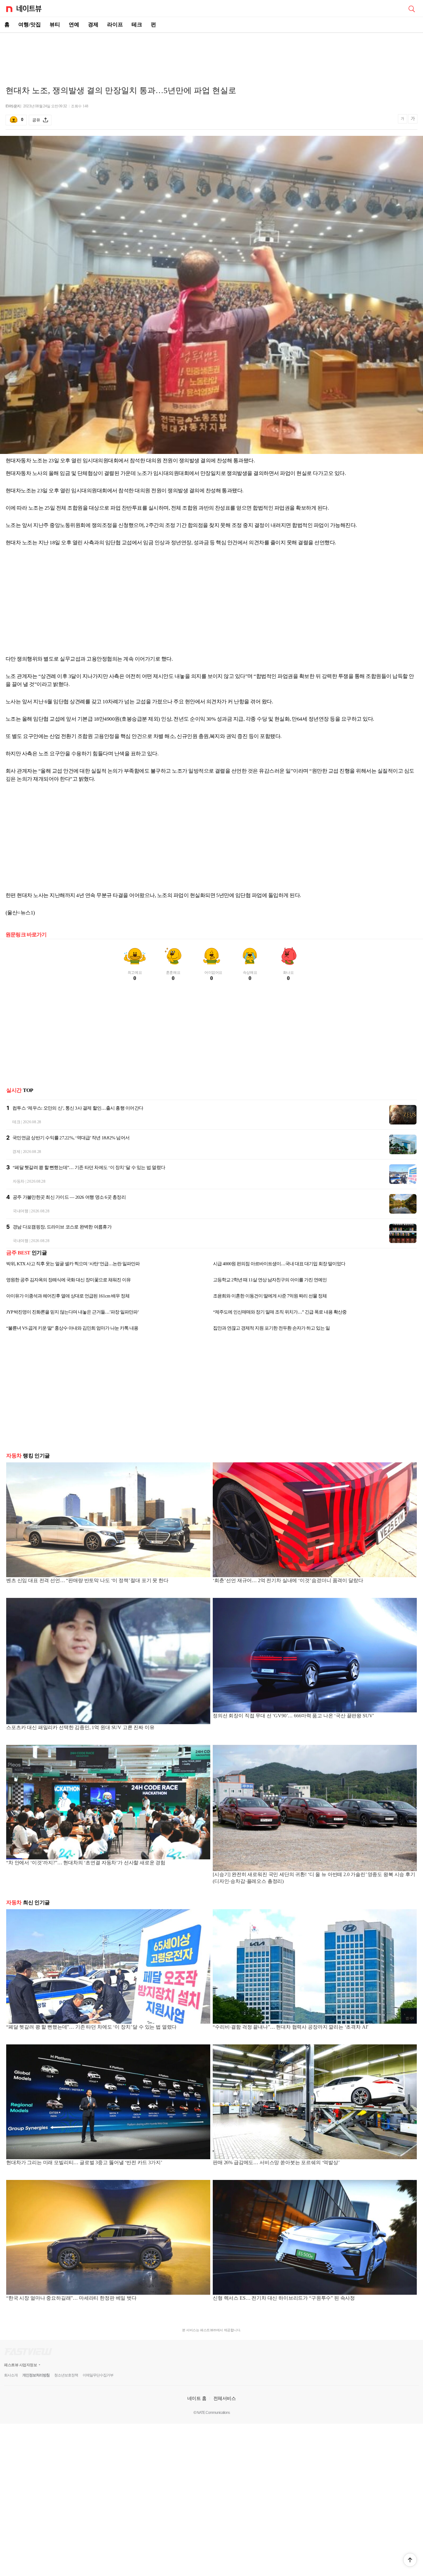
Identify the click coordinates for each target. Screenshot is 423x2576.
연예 (74, 25)
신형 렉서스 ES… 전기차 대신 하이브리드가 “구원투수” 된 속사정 (284, 2298)
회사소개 (11, 2375)
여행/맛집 (30, 25)
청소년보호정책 (66, 2375)
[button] (410, 2560)
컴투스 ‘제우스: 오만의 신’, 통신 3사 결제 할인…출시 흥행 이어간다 (78, 1108)
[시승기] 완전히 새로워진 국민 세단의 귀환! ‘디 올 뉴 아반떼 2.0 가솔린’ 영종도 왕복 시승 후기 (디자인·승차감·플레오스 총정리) (314, 1878)
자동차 (19, 1181)
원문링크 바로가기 (26, 935)
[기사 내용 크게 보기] (413, 120)
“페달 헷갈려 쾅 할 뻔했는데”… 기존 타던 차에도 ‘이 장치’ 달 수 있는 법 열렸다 (89, 1167)
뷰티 (55, 25)
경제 (93, 25)
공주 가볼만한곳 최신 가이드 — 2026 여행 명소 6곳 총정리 (69, 1197)
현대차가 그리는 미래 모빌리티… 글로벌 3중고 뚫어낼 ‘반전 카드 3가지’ (84, 2162)
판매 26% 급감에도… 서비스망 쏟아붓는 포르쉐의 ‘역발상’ (276, 2162)
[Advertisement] (211, 54)
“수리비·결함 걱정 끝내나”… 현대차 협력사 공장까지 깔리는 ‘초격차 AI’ (291, 2027)
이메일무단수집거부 (98, 2375)
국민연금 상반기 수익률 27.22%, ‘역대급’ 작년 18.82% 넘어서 (71, 1138)
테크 (137, 25)
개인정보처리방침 (36, 2375)
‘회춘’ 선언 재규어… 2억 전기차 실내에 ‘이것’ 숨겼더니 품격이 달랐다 (288, 1580)
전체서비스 (225, 2398)
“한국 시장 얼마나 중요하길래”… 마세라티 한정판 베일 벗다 (71, 2298)
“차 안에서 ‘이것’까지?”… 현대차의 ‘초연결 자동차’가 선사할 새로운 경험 (86, 1863)
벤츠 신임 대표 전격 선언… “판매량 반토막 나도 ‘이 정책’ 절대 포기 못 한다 (87, 1580)
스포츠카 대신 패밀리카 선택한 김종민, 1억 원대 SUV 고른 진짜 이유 (80, 1727)
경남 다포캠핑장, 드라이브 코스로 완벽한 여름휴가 (62, 1227)
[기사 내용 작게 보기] (403, 121)
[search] (412, 8)
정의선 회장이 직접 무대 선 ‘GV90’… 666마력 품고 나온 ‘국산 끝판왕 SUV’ (293, 1716)
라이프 (115, 25)
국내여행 (21, 1211)
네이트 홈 (197, 2398)
